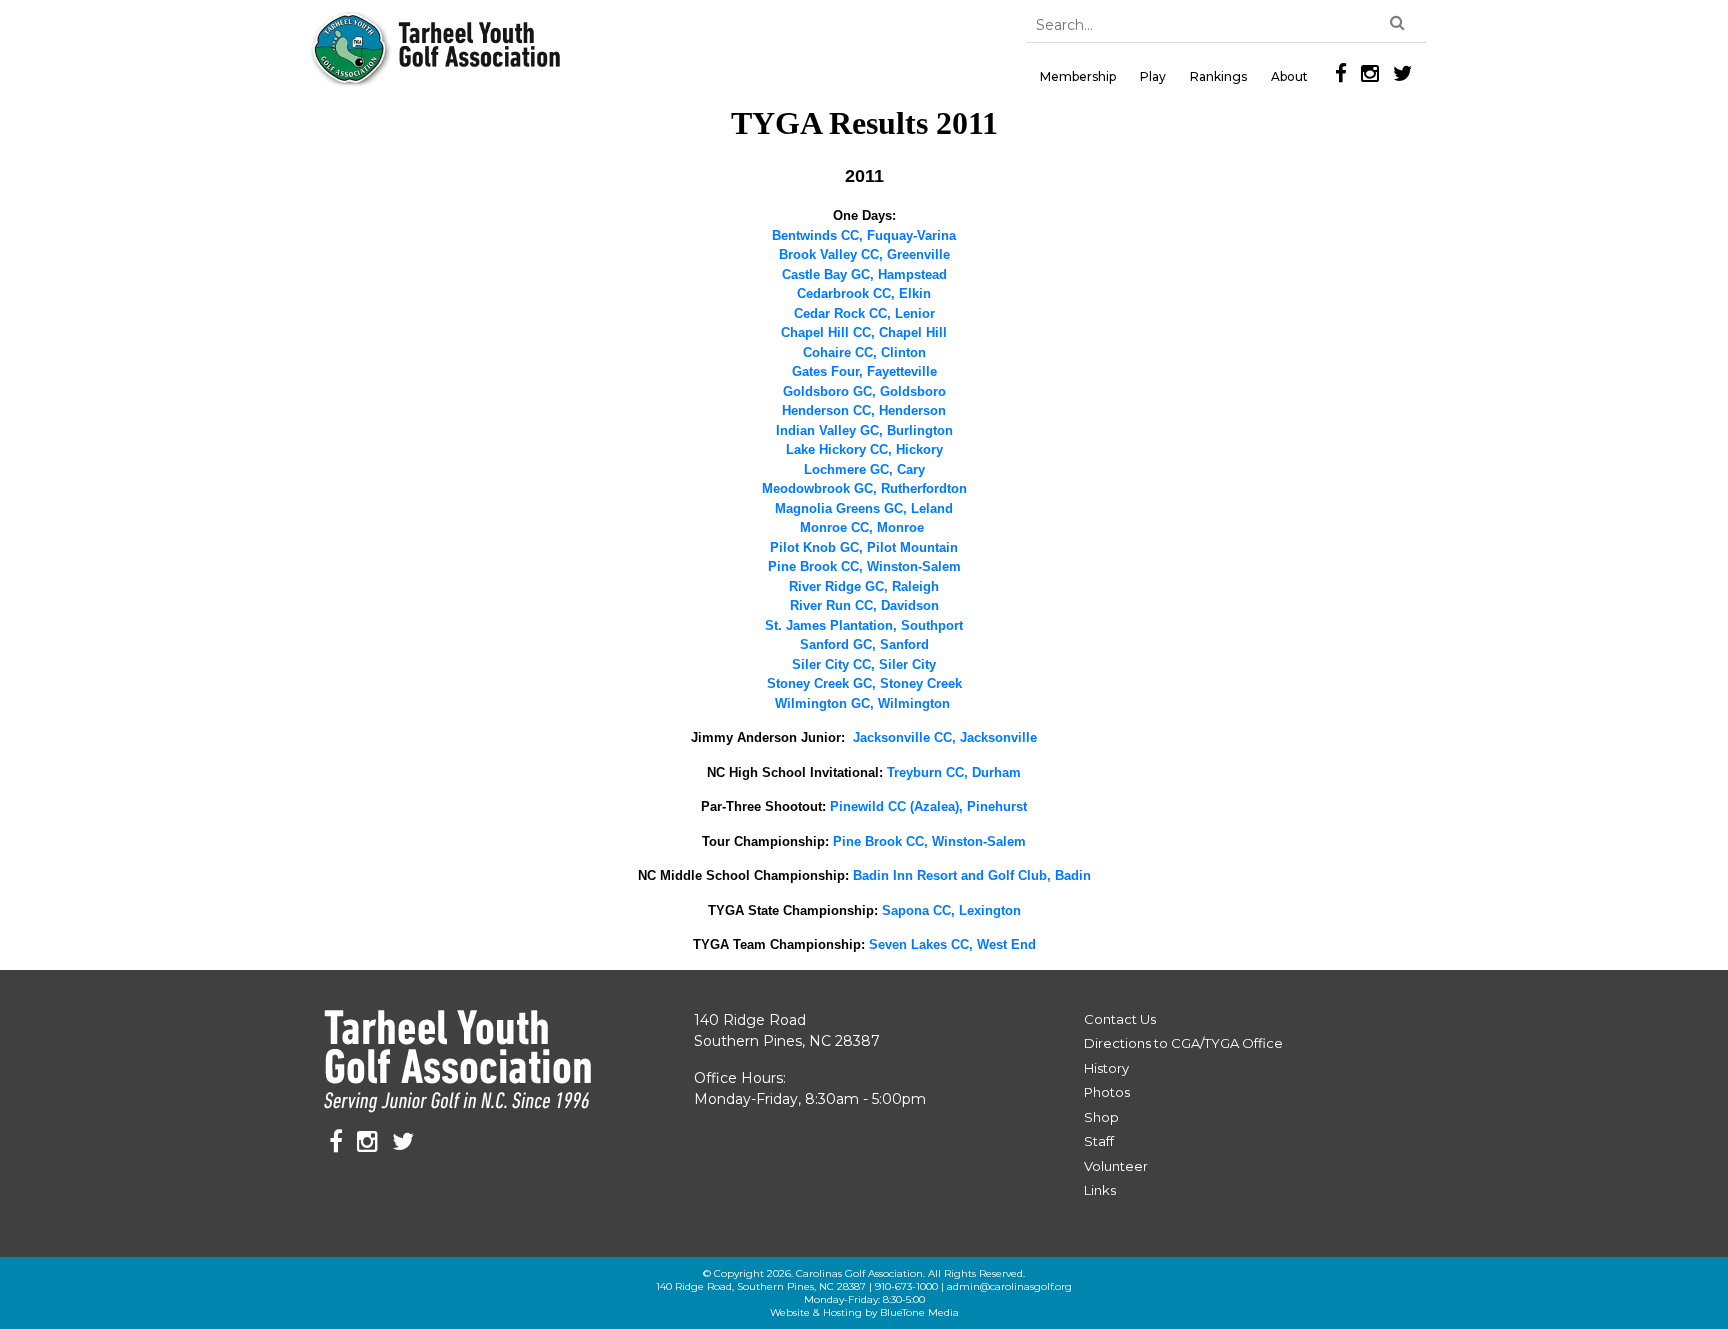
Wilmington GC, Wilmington (862, 703)
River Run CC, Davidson (864, 605)
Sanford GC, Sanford (864, 644)
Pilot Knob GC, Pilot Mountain (864, 547)
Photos (1107, 1092)
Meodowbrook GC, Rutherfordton (864, 488)
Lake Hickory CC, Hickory (864, 449)
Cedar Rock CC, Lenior (864, 313)
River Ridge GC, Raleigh (864, 586)
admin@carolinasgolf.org (1009, 1286)
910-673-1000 (906, 1286)
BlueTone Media (919, 1312)
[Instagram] (1370, 73)
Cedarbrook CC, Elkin (864, 293)
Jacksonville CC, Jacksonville (945, 737)
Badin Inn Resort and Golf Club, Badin (972, 875)
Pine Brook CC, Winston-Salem (864, 566)
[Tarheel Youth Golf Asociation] (436, 49)
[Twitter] (1403, 73)
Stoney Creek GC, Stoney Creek (864, 683)
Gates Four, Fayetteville (864, 371)
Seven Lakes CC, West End (952, 944)
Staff (1099, 1141)
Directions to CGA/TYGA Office (1183, 1043)
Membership (1078, 76)
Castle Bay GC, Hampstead (864, 274)
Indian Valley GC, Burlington (864, 430)
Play (1153, 76)
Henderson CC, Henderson (864, 410)
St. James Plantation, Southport (864, 625)
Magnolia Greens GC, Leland (864, 508)
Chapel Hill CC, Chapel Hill (864, 332)
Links (1100, 1190)
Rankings (1218, 76)
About (1289, 76)
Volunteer (1116, 1166)
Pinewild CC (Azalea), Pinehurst (928, 806)
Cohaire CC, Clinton (864, 352)
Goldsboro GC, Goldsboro (864, 391)
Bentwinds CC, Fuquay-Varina (864, 235)
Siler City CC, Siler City (864, 664)
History (1106, 1068)
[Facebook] (1341, 73)
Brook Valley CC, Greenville (864, 254)
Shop (1101, 1117)
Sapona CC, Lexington (951, 910)
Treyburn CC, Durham (954, 772)
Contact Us (1120, 1019)
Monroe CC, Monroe (862, 527)
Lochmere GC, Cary (864, 469)
